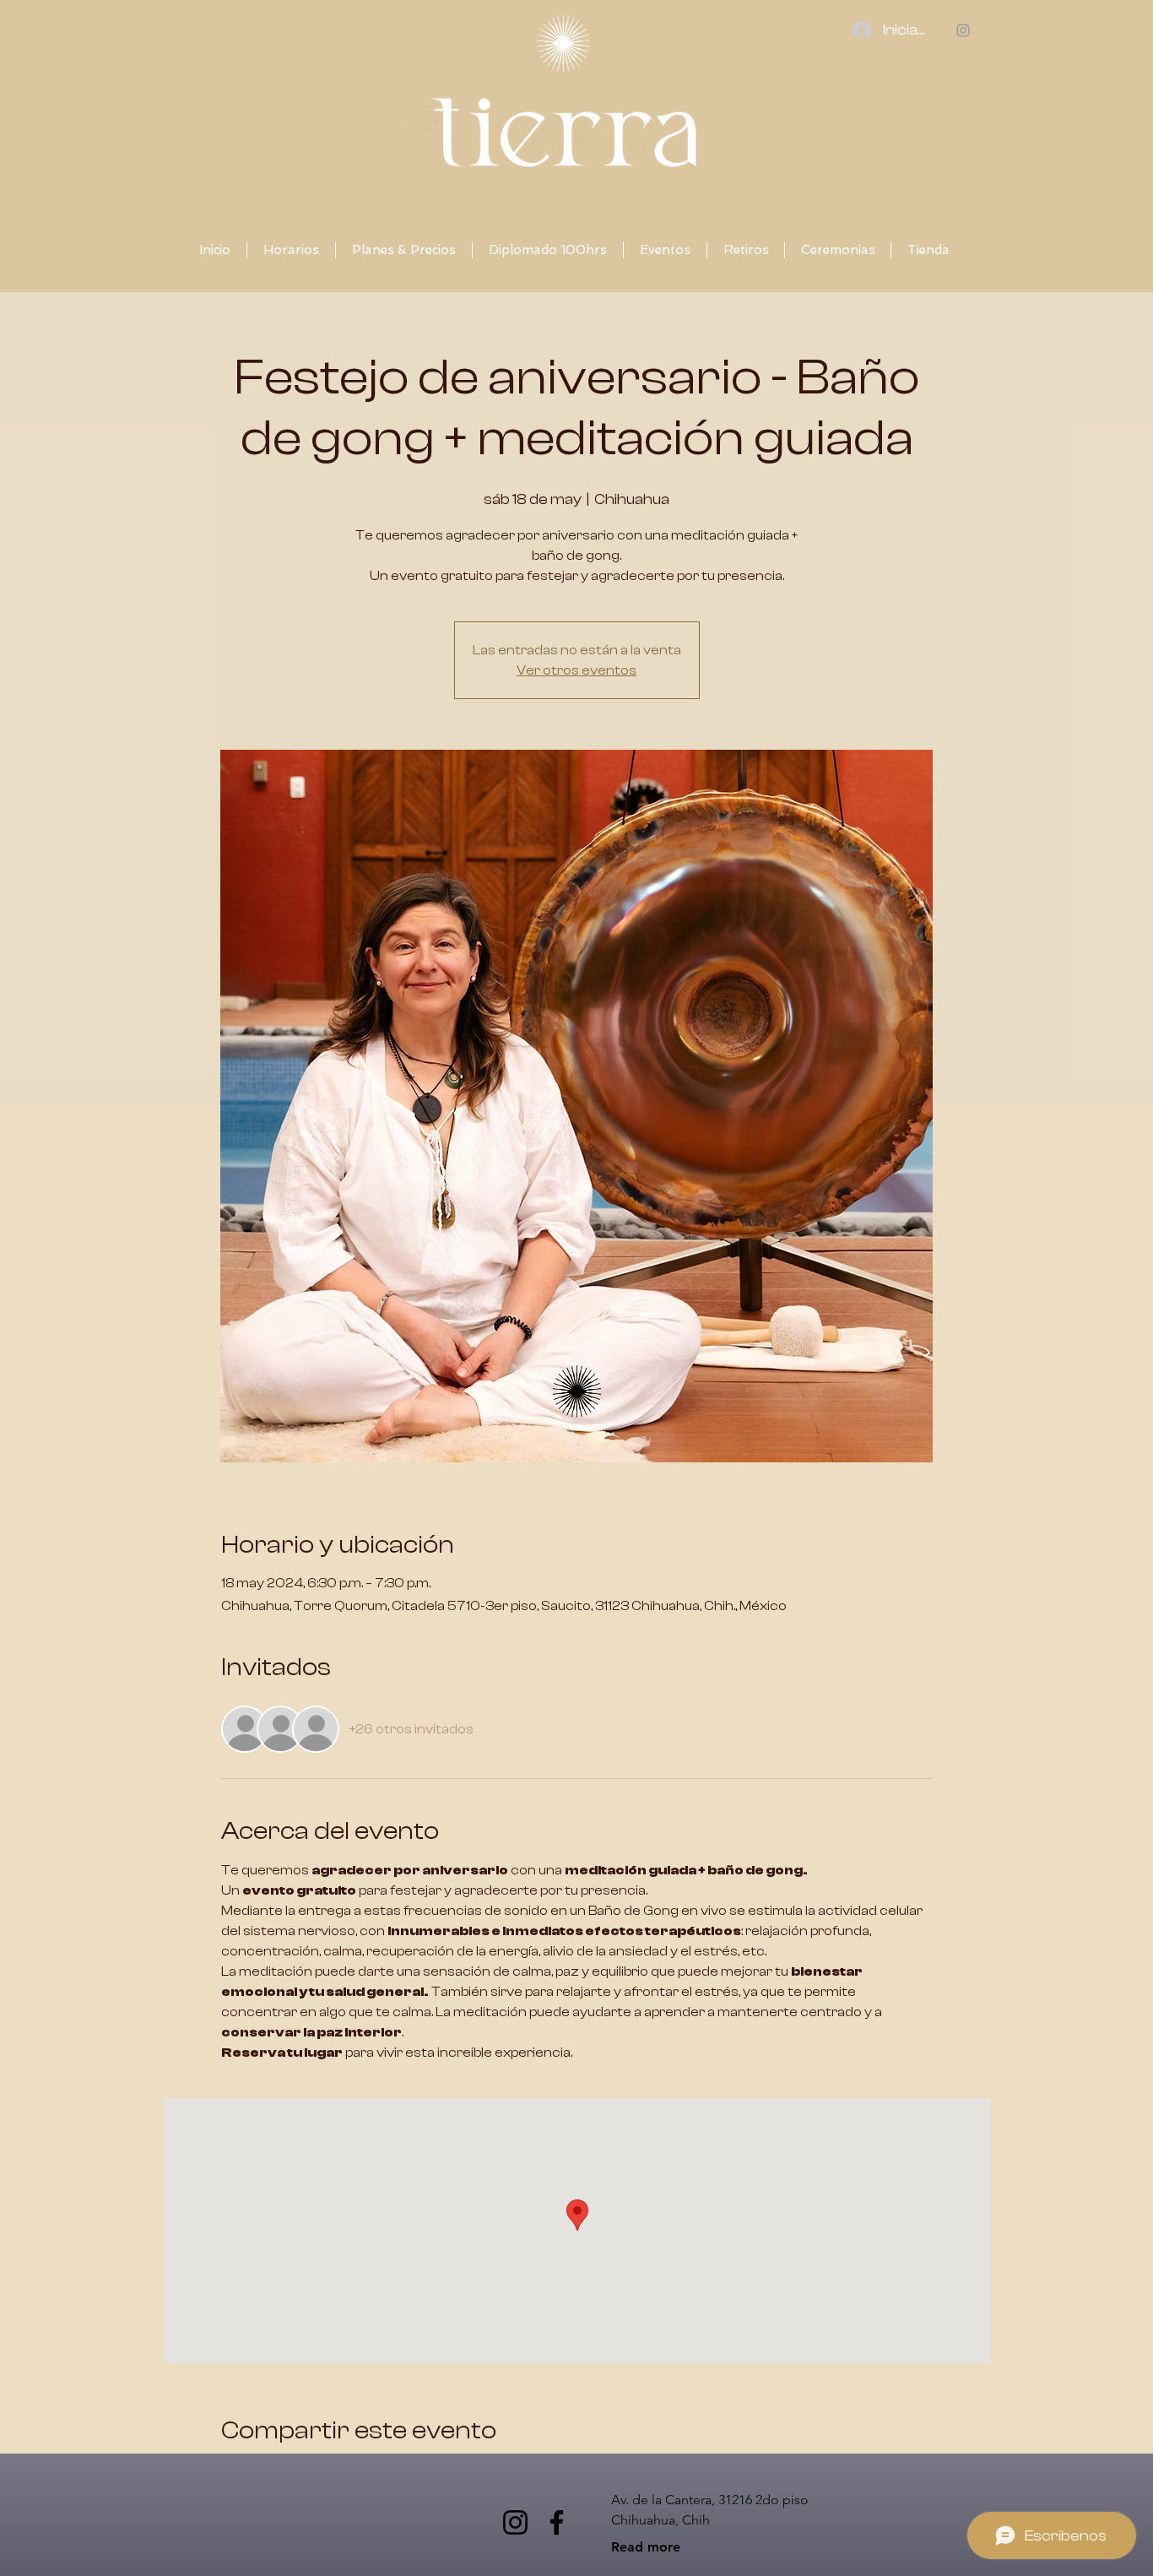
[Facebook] (557, 2522)
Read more (646, 2547)
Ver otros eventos (576, 670)
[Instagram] (515, 2522)
